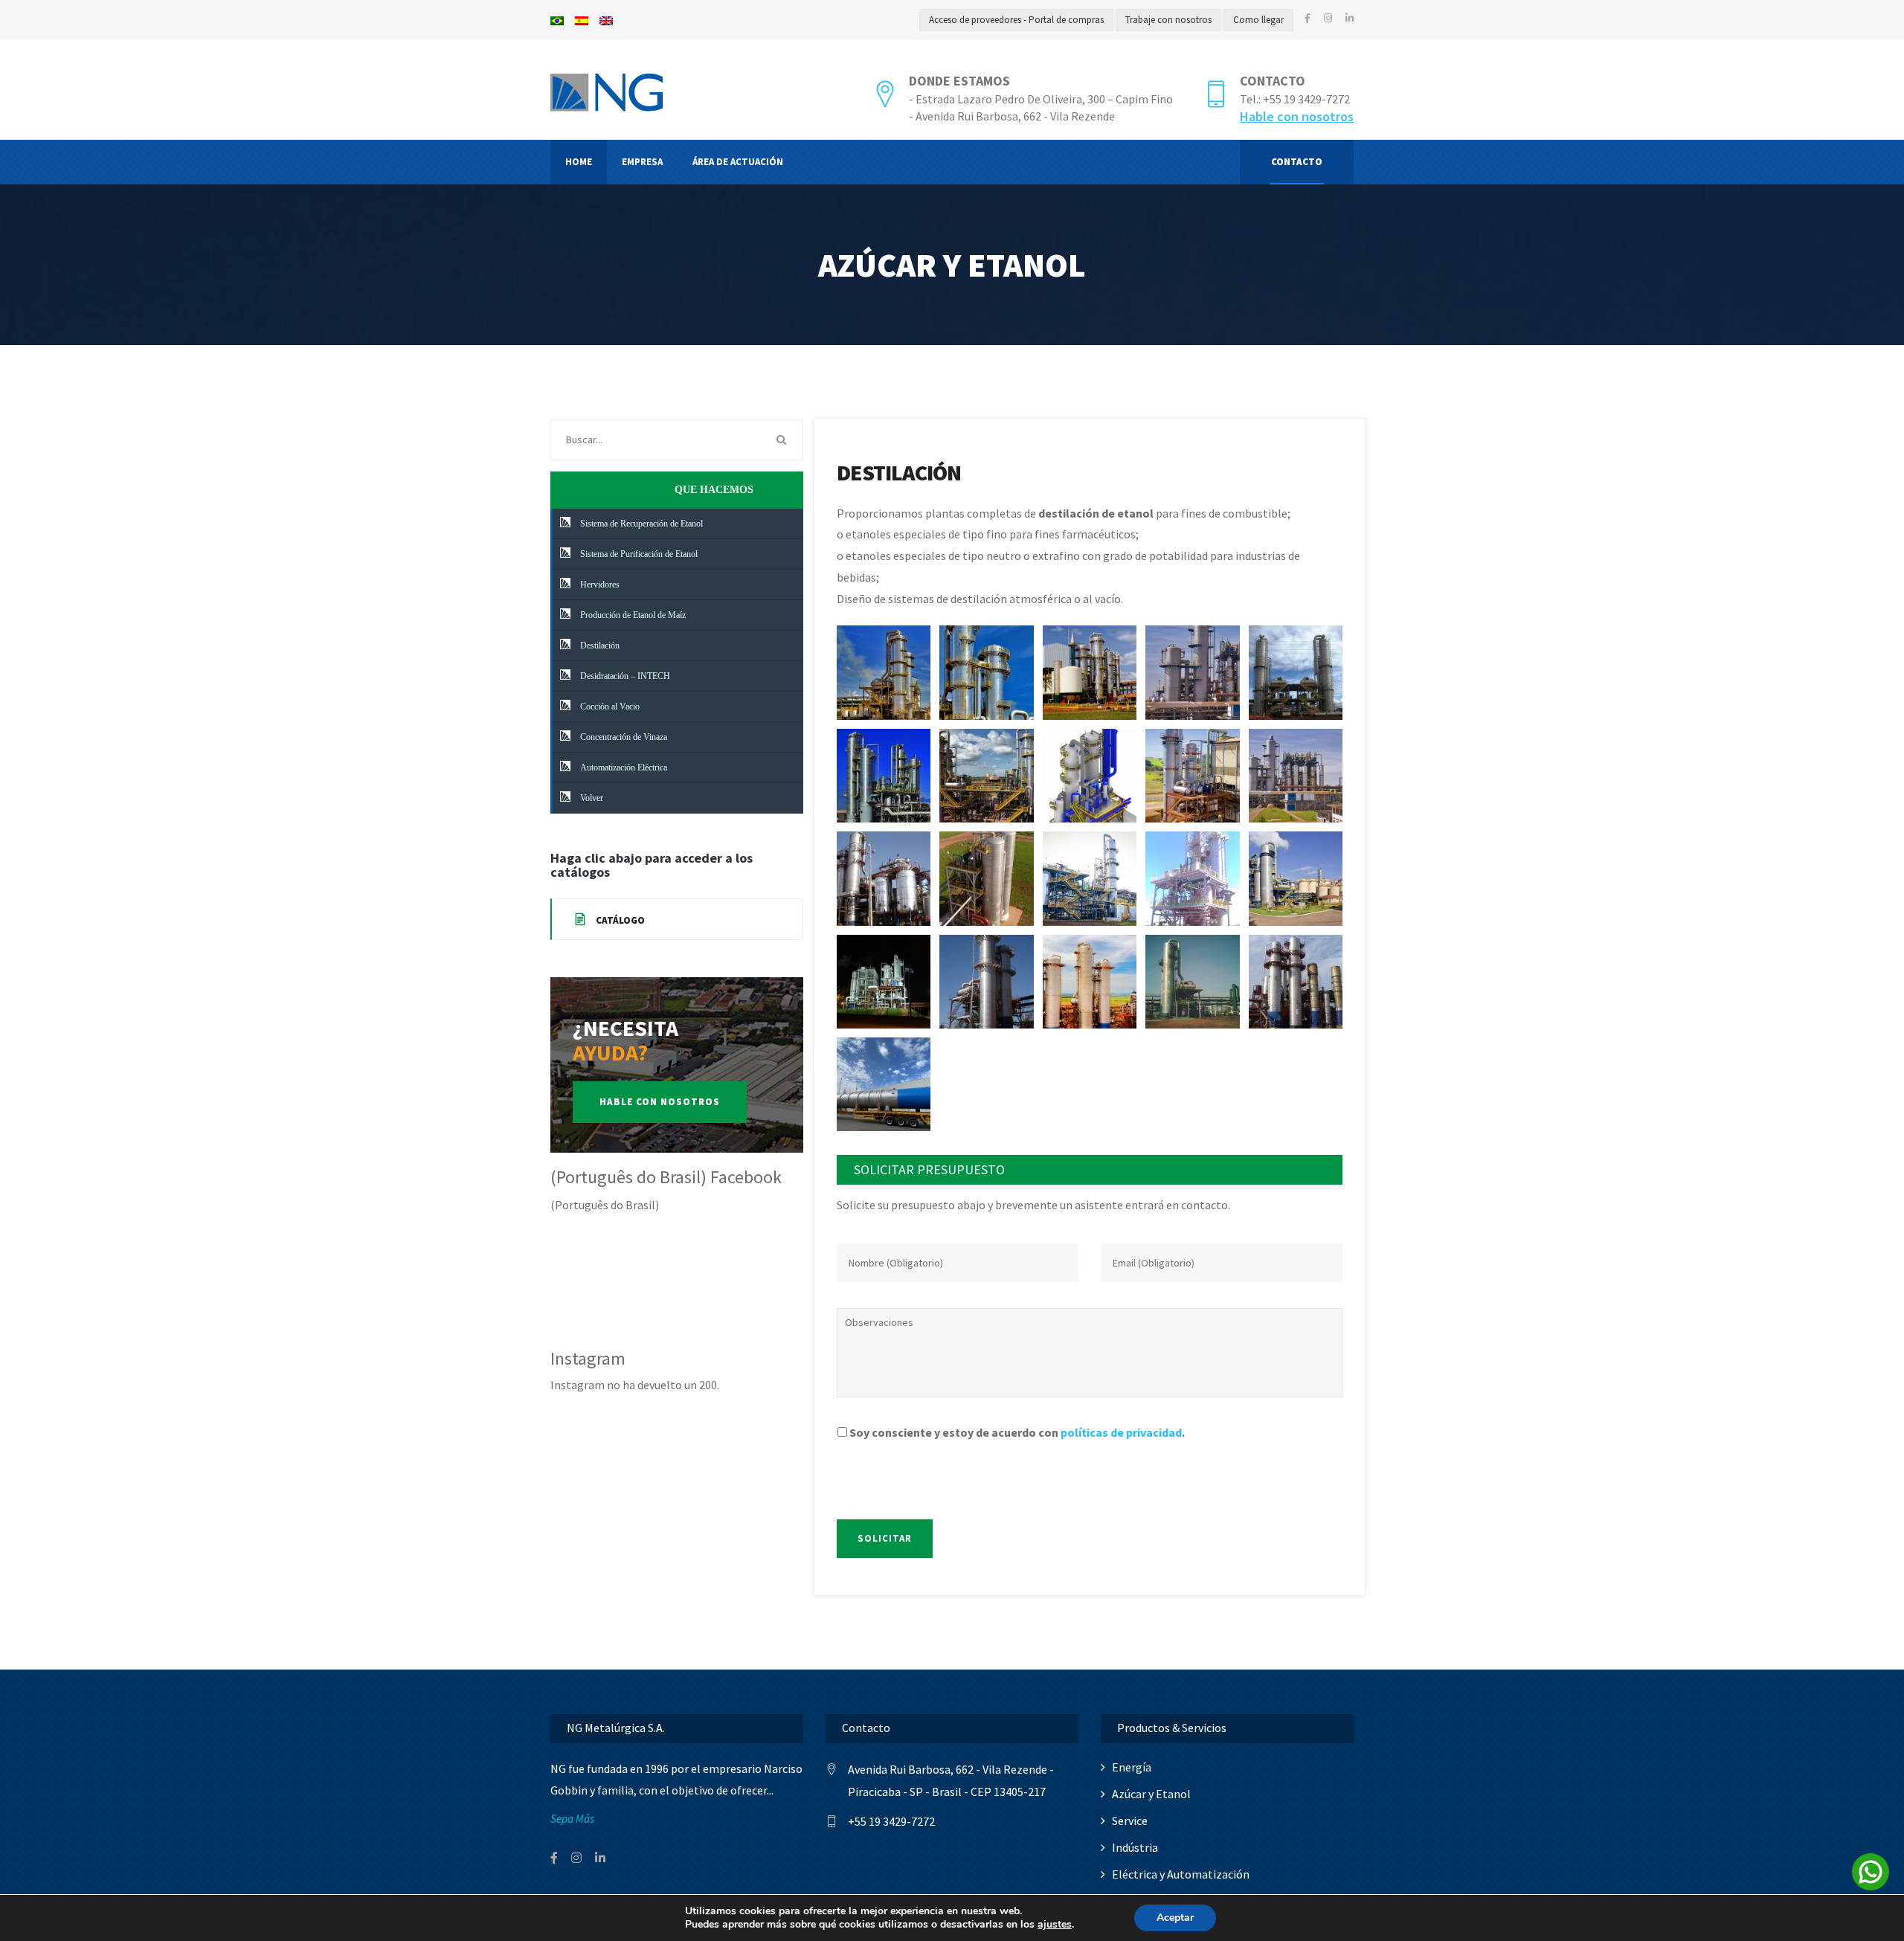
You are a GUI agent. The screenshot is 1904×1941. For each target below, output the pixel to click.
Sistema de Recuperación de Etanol (640, 524)
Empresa (642, 162)
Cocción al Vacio (609, 706)
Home (579, 162)
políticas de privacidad (1121, 1432)
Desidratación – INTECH (624, 676)
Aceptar (1175, 1918)
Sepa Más (572, 1819)
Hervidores (599, 585)
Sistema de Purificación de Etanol (638, 554)
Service (1130, 1821)
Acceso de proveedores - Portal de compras (1016, 20)
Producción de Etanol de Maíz (632, 615)
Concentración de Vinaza (623, 737)
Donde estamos (959, 81)
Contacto (1273, 81)
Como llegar (1258, 20)
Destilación (599, 646)
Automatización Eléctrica (623, 767)
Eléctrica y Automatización (1181, 1874)
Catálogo (619, 920)
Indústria (1135, 1847)
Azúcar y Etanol (1151, 1794)
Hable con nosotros (1297, 116)
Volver (591, 798)
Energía (1132, 1767)
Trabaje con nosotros (1168, 20)
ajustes (1055, 1925)
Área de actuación (738, 162)
